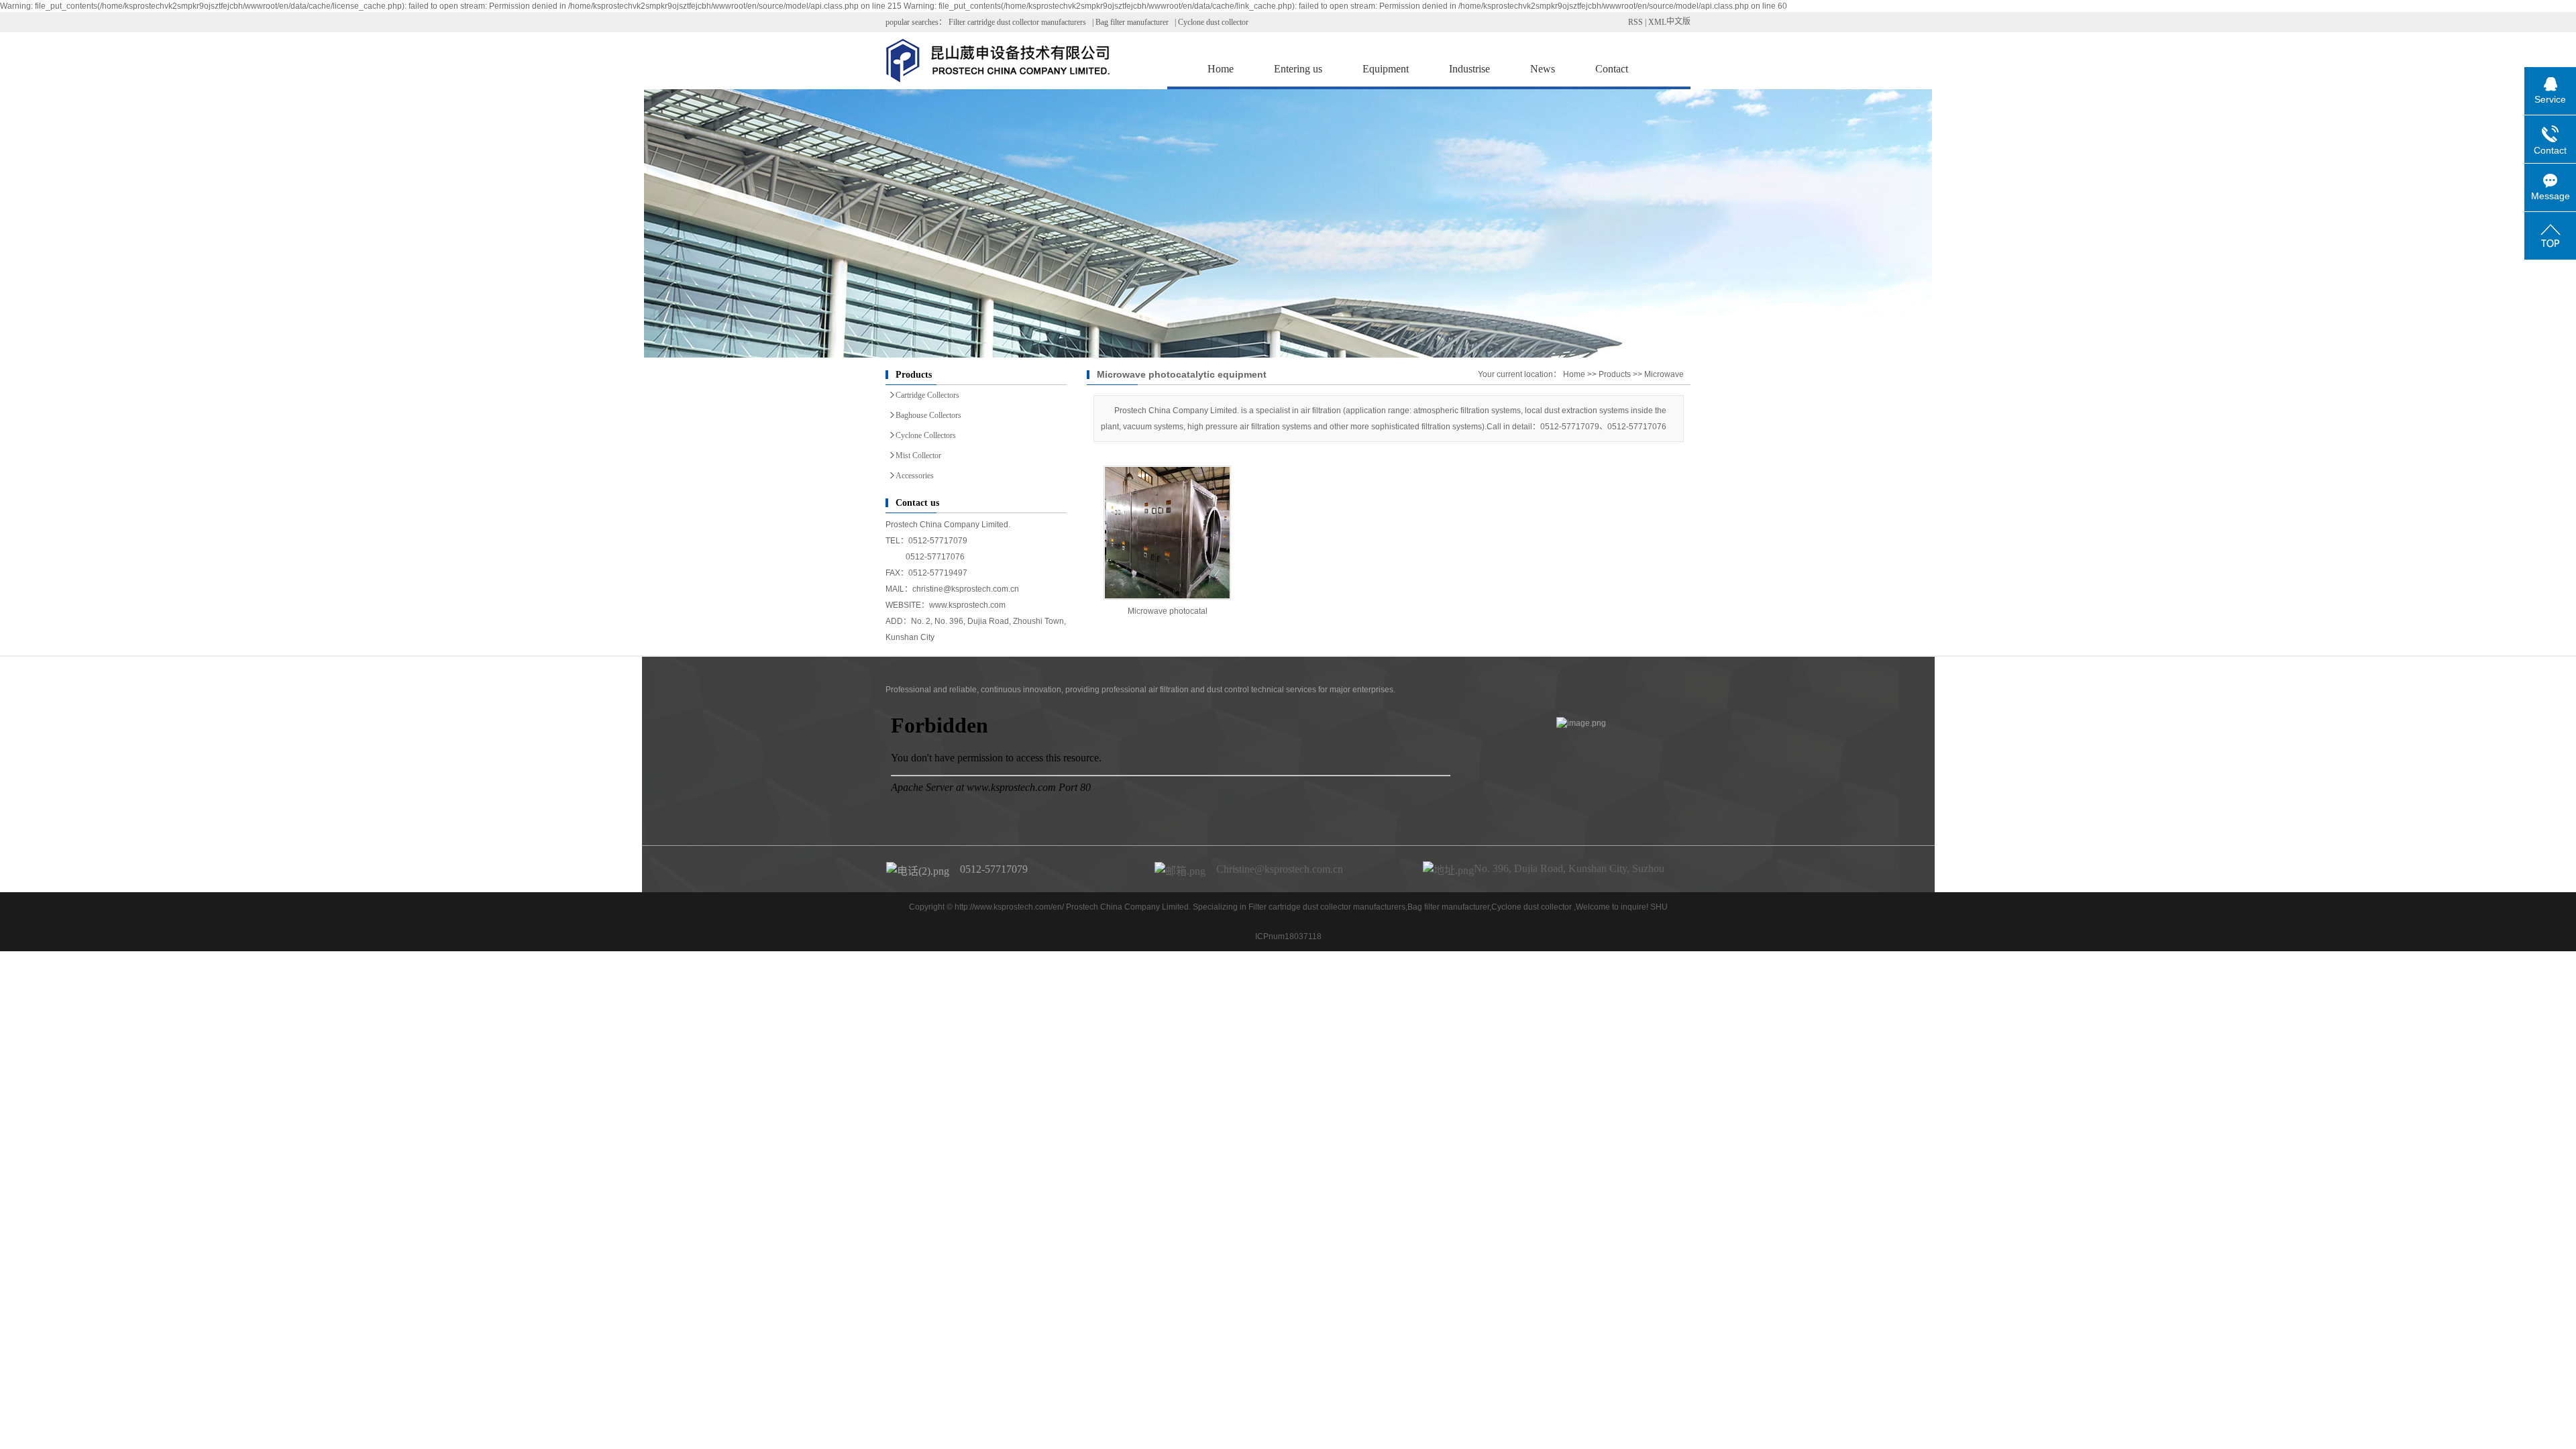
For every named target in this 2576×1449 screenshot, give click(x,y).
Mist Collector (918, 455)
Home (1221, 69)
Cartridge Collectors (927, 395)
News (1543, 69)
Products (1615, 374)
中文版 (1678, 21)
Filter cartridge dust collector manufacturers (1017, 22)
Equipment (1386, 69)
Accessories (915, 476)
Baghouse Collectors (928, 415)
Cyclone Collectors (926, 435)
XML (1657, 22)
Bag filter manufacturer (1132, 22)
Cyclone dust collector (1213, 22)
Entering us (1298, 69)
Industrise (1469, 69)
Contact (1612, 69)
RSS (1635, 22)
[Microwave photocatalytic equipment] (1167, 533)
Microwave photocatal (1168, 611)
